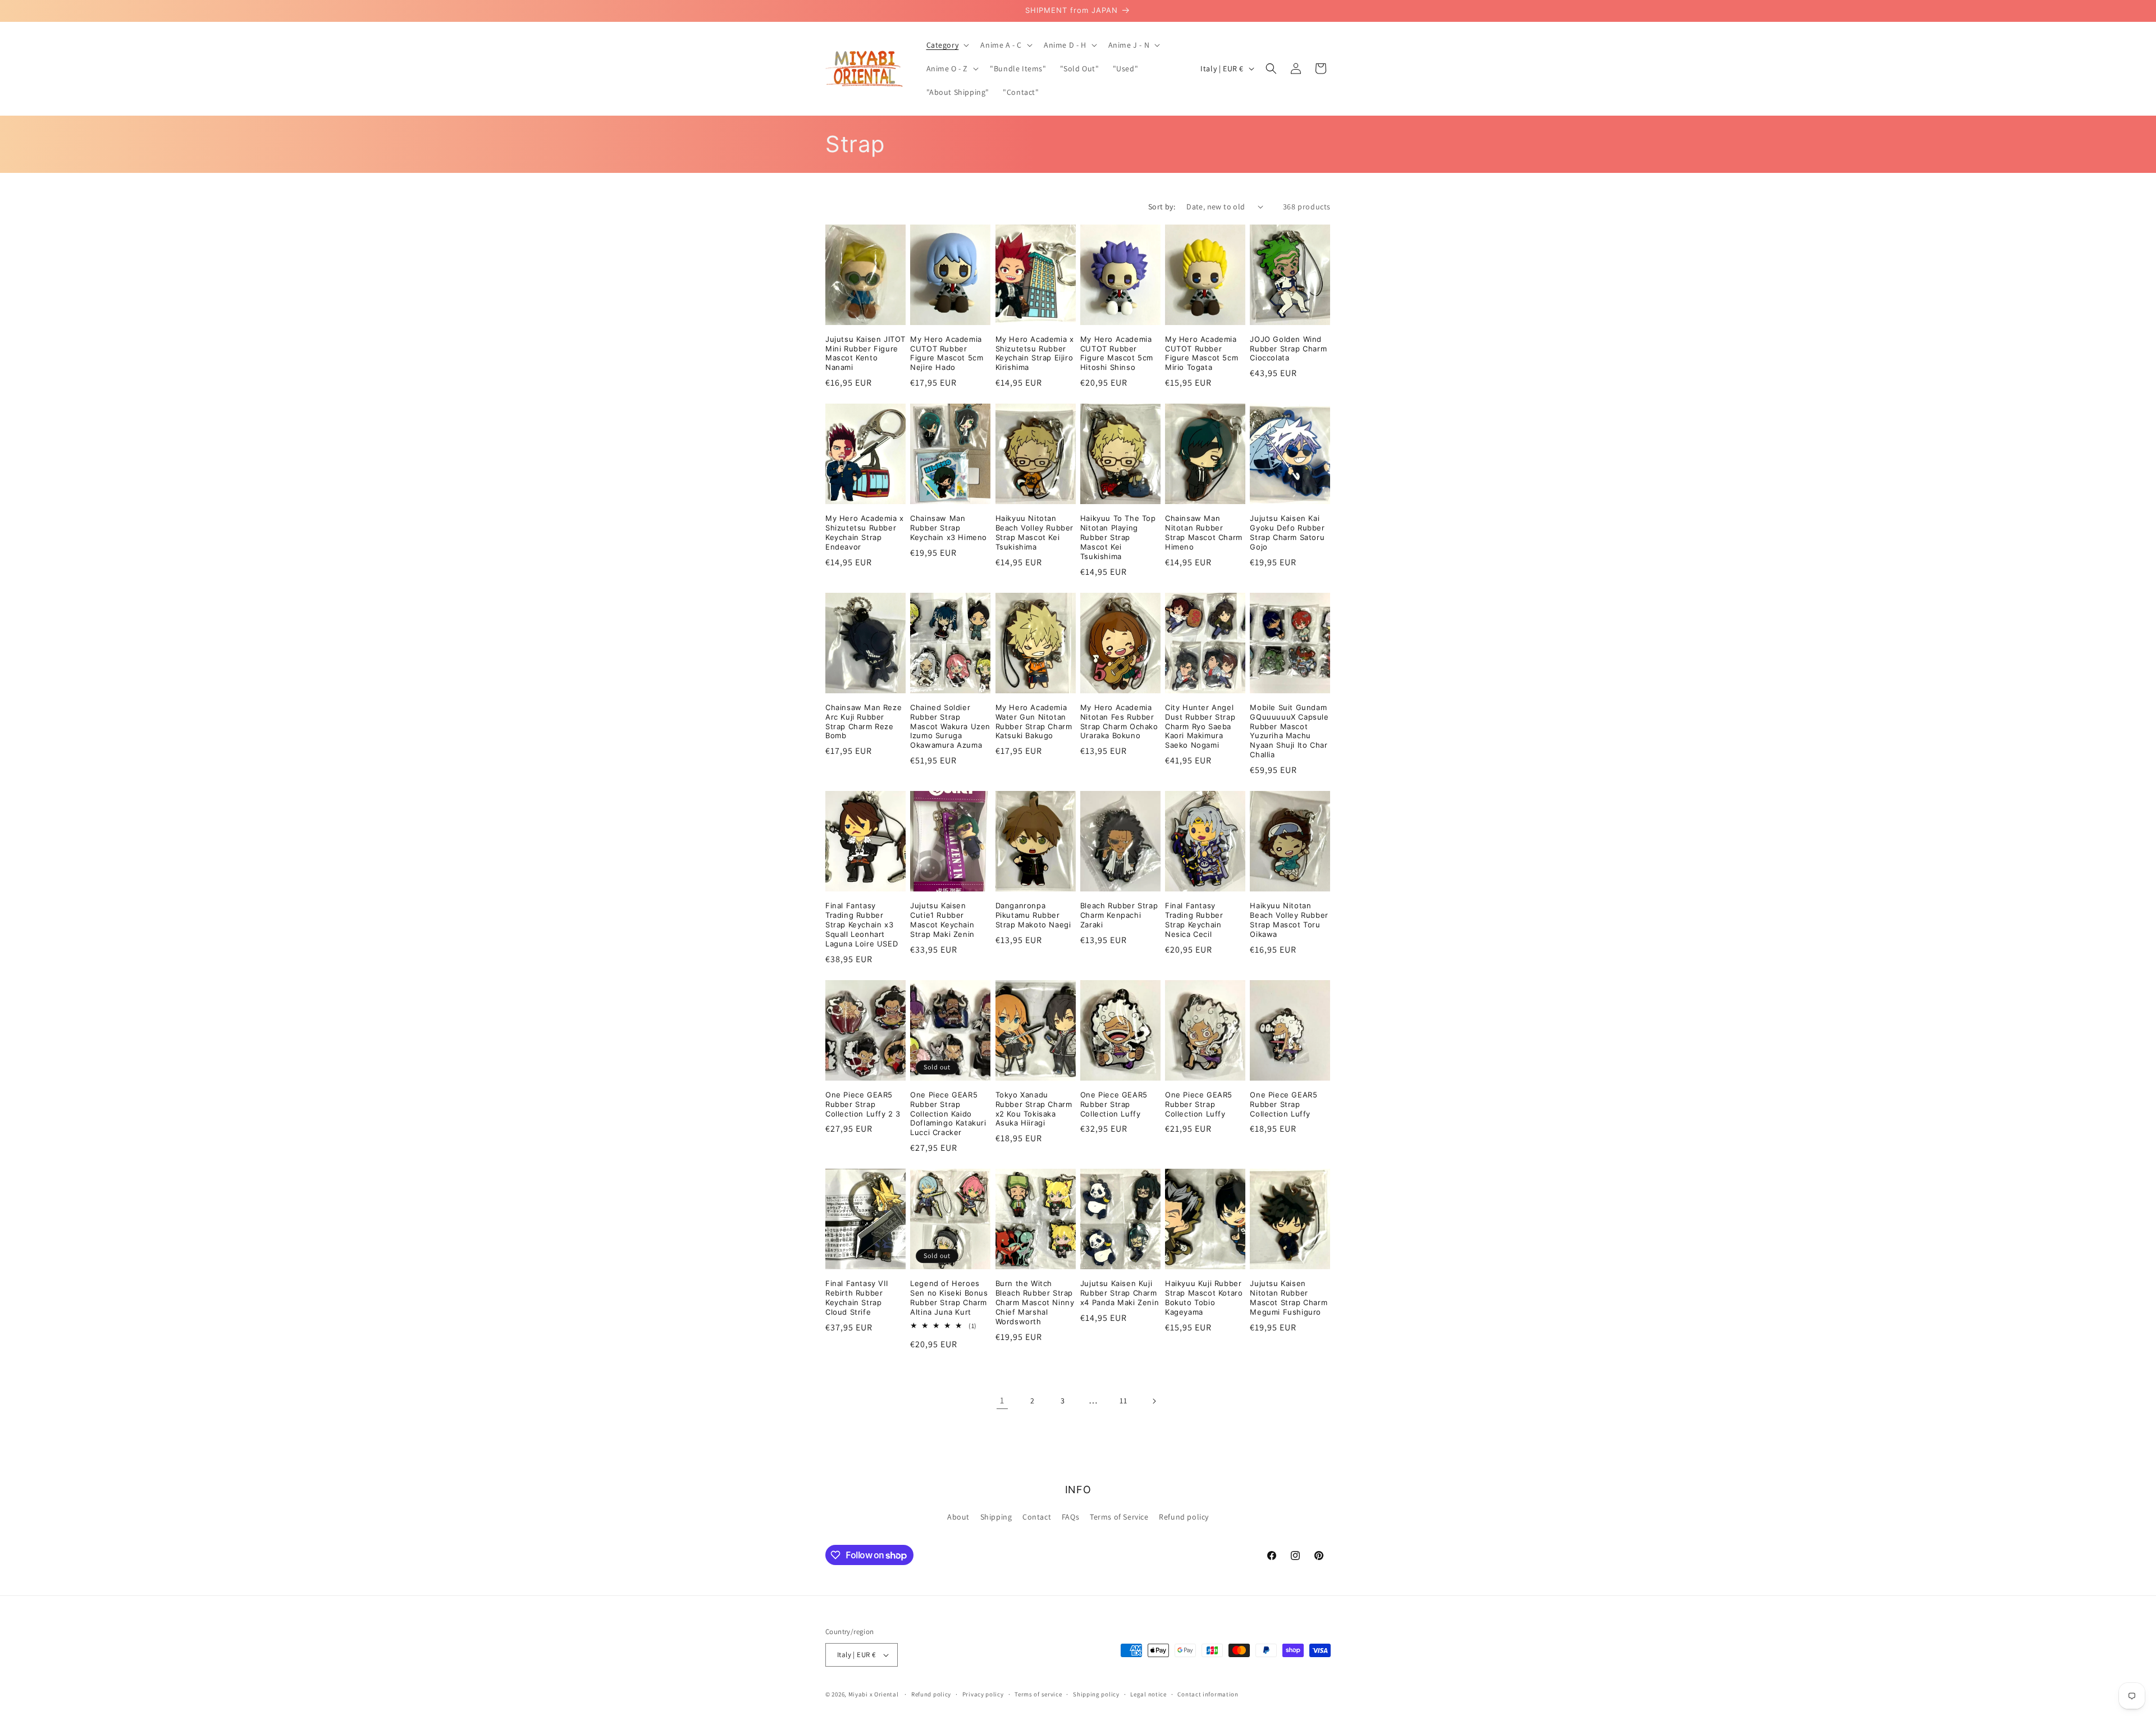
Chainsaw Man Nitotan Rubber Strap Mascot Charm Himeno (1204, 532)
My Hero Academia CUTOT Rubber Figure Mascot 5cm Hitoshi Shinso (1117, 353)
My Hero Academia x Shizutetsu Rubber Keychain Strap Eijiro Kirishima (1035, 353)
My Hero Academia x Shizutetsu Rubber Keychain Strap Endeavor (865, 532)
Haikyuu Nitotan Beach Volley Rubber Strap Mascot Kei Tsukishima (1034, 532)
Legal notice (1148, 1694)
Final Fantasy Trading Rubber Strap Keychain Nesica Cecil (1194, 920)
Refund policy (1184, 1517)
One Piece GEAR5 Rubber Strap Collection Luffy (1114, 1104)
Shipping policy (1096, 1694)
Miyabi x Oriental (874, 1694)
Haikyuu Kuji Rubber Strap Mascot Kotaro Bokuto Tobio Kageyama (1204, 1298)
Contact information (1208, 1694)
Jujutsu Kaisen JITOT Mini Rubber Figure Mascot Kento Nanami (865, 353)
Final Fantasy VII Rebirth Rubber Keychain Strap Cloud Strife (857, 1298)
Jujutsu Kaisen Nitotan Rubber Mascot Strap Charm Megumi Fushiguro (1289, 1298)
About (958, 1517)
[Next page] (1154, 1401)
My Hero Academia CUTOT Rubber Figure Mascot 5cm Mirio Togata (1202, 353)
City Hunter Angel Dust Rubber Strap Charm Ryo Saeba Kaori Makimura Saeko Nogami (1200, 726)
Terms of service (1038, 1694)
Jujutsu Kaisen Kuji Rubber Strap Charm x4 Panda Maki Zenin (1120, 1293)
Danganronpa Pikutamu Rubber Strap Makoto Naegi (1033, 915)
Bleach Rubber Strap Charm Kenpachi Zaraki (1119, 915)
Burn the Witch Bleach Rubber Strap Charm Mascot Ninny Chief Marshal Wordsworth (1035, 1302)
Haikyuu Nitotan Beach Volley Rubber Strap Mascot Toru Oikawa (1289, 920)
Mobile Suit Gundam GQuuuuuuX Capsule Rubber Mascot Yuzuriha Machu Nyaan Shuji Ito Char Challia (1289, 731)
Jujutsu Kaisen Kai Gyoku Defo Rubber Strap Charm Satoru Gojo (1287, 532)
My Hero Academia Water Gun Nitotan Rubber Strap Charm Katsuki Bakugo (1034, 722)
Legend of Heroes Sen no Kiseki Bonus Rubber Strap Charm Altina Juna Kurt (949, 1298)
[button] (947, 45)
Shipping (996, 1517)
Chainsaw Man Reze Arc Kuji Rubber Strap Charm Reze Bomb (864, 722)
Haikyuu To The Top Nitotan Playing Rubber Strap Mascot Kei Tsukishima (1118, 537)
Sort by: (1162, 207)
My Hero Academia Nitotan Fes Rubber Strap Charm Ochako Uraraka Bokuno (1119, 722)
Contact (1037, 1517)
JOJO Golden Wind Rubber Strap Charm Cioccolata (1288, 349)
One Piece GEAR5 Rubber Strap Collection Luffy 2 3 (863, 1104)
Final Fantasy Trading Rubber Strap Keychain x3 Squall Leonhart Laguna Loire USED (862, 925)
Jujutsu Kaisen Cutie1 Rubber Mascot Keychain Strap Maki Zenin (942, 920)
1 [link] (1002, 1400)
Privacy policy (983, 1694)
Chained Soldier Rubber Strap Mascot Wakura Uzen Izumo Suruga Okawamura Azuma (950, 726)
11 (1123, 1401)
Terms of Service (1119, 1517)
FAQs (1070, 1517)
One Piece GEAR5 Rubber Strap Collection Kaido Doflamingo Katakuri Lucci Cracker (948, 1114)
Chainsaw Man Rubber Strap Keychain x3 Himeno (949, 528)
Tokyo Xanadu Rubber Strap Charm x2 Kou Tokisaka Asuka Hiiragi (1034, 1109)
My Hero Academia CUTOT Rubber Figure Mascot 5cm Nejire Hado (947, 353)
